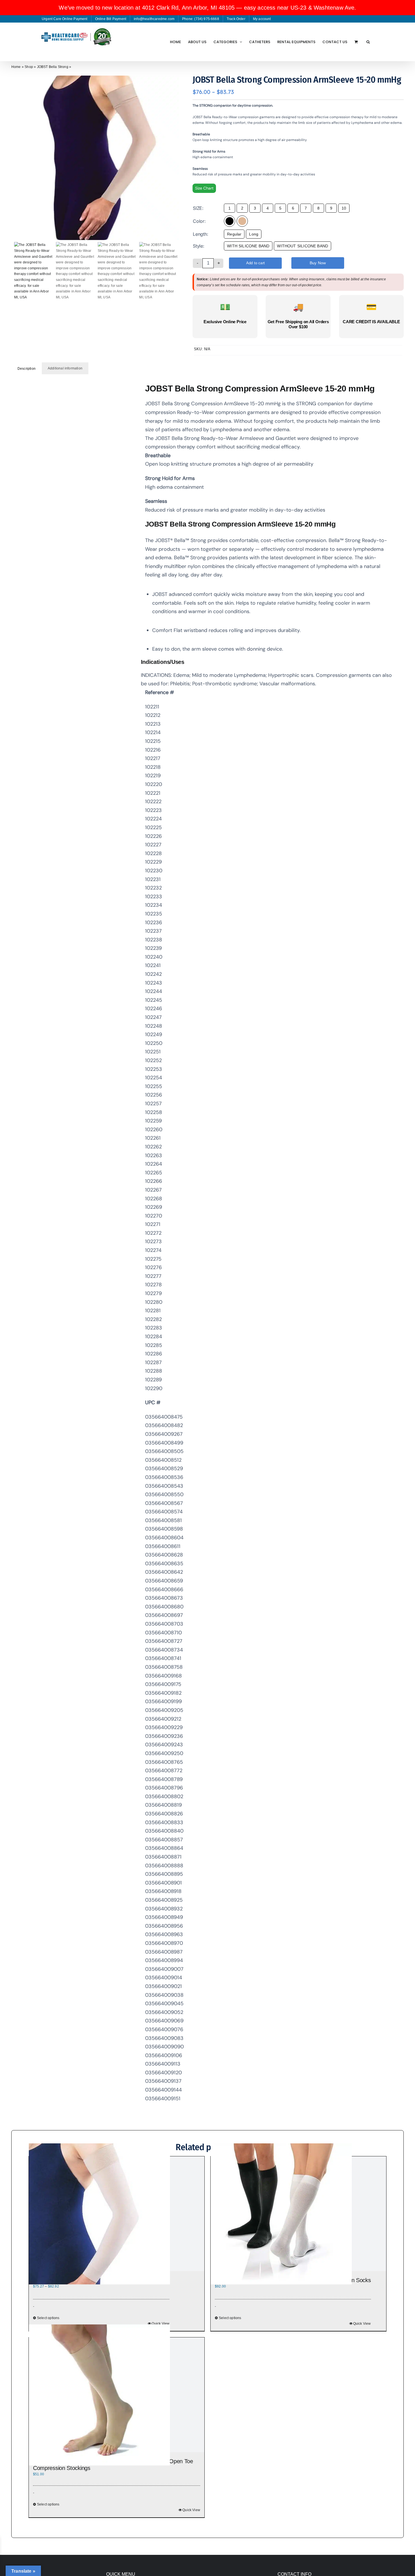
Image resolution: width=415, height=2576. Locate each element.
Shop (29, 67)
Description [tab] (27, 369)
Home (16, 67)
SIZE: (198, 208)
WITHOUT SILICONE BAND (302, 246)
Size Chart (204, 188)
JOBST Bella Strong (53, 67)
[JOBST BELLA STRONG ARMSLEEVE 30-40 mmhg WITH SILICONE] (96, 158)
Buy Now (318, 263)
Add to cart (255, 263)
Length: (200, 234)
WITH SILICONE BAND (248, 246)
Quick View (362, 2324)
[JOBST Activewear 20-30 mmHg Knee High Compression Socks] (298, 2214)
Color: (199, 221)
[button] (368, 42)
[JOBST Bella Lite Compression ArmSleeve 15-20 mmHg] (117, 2214)
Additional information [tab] (65, 368)
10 (344, 208)
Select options (230, 2318)
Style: (199, 246)
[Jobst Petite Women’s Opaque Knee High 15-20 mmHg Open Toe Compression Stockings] (117, 2395)
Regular (234, 234)
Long (254, 234)
